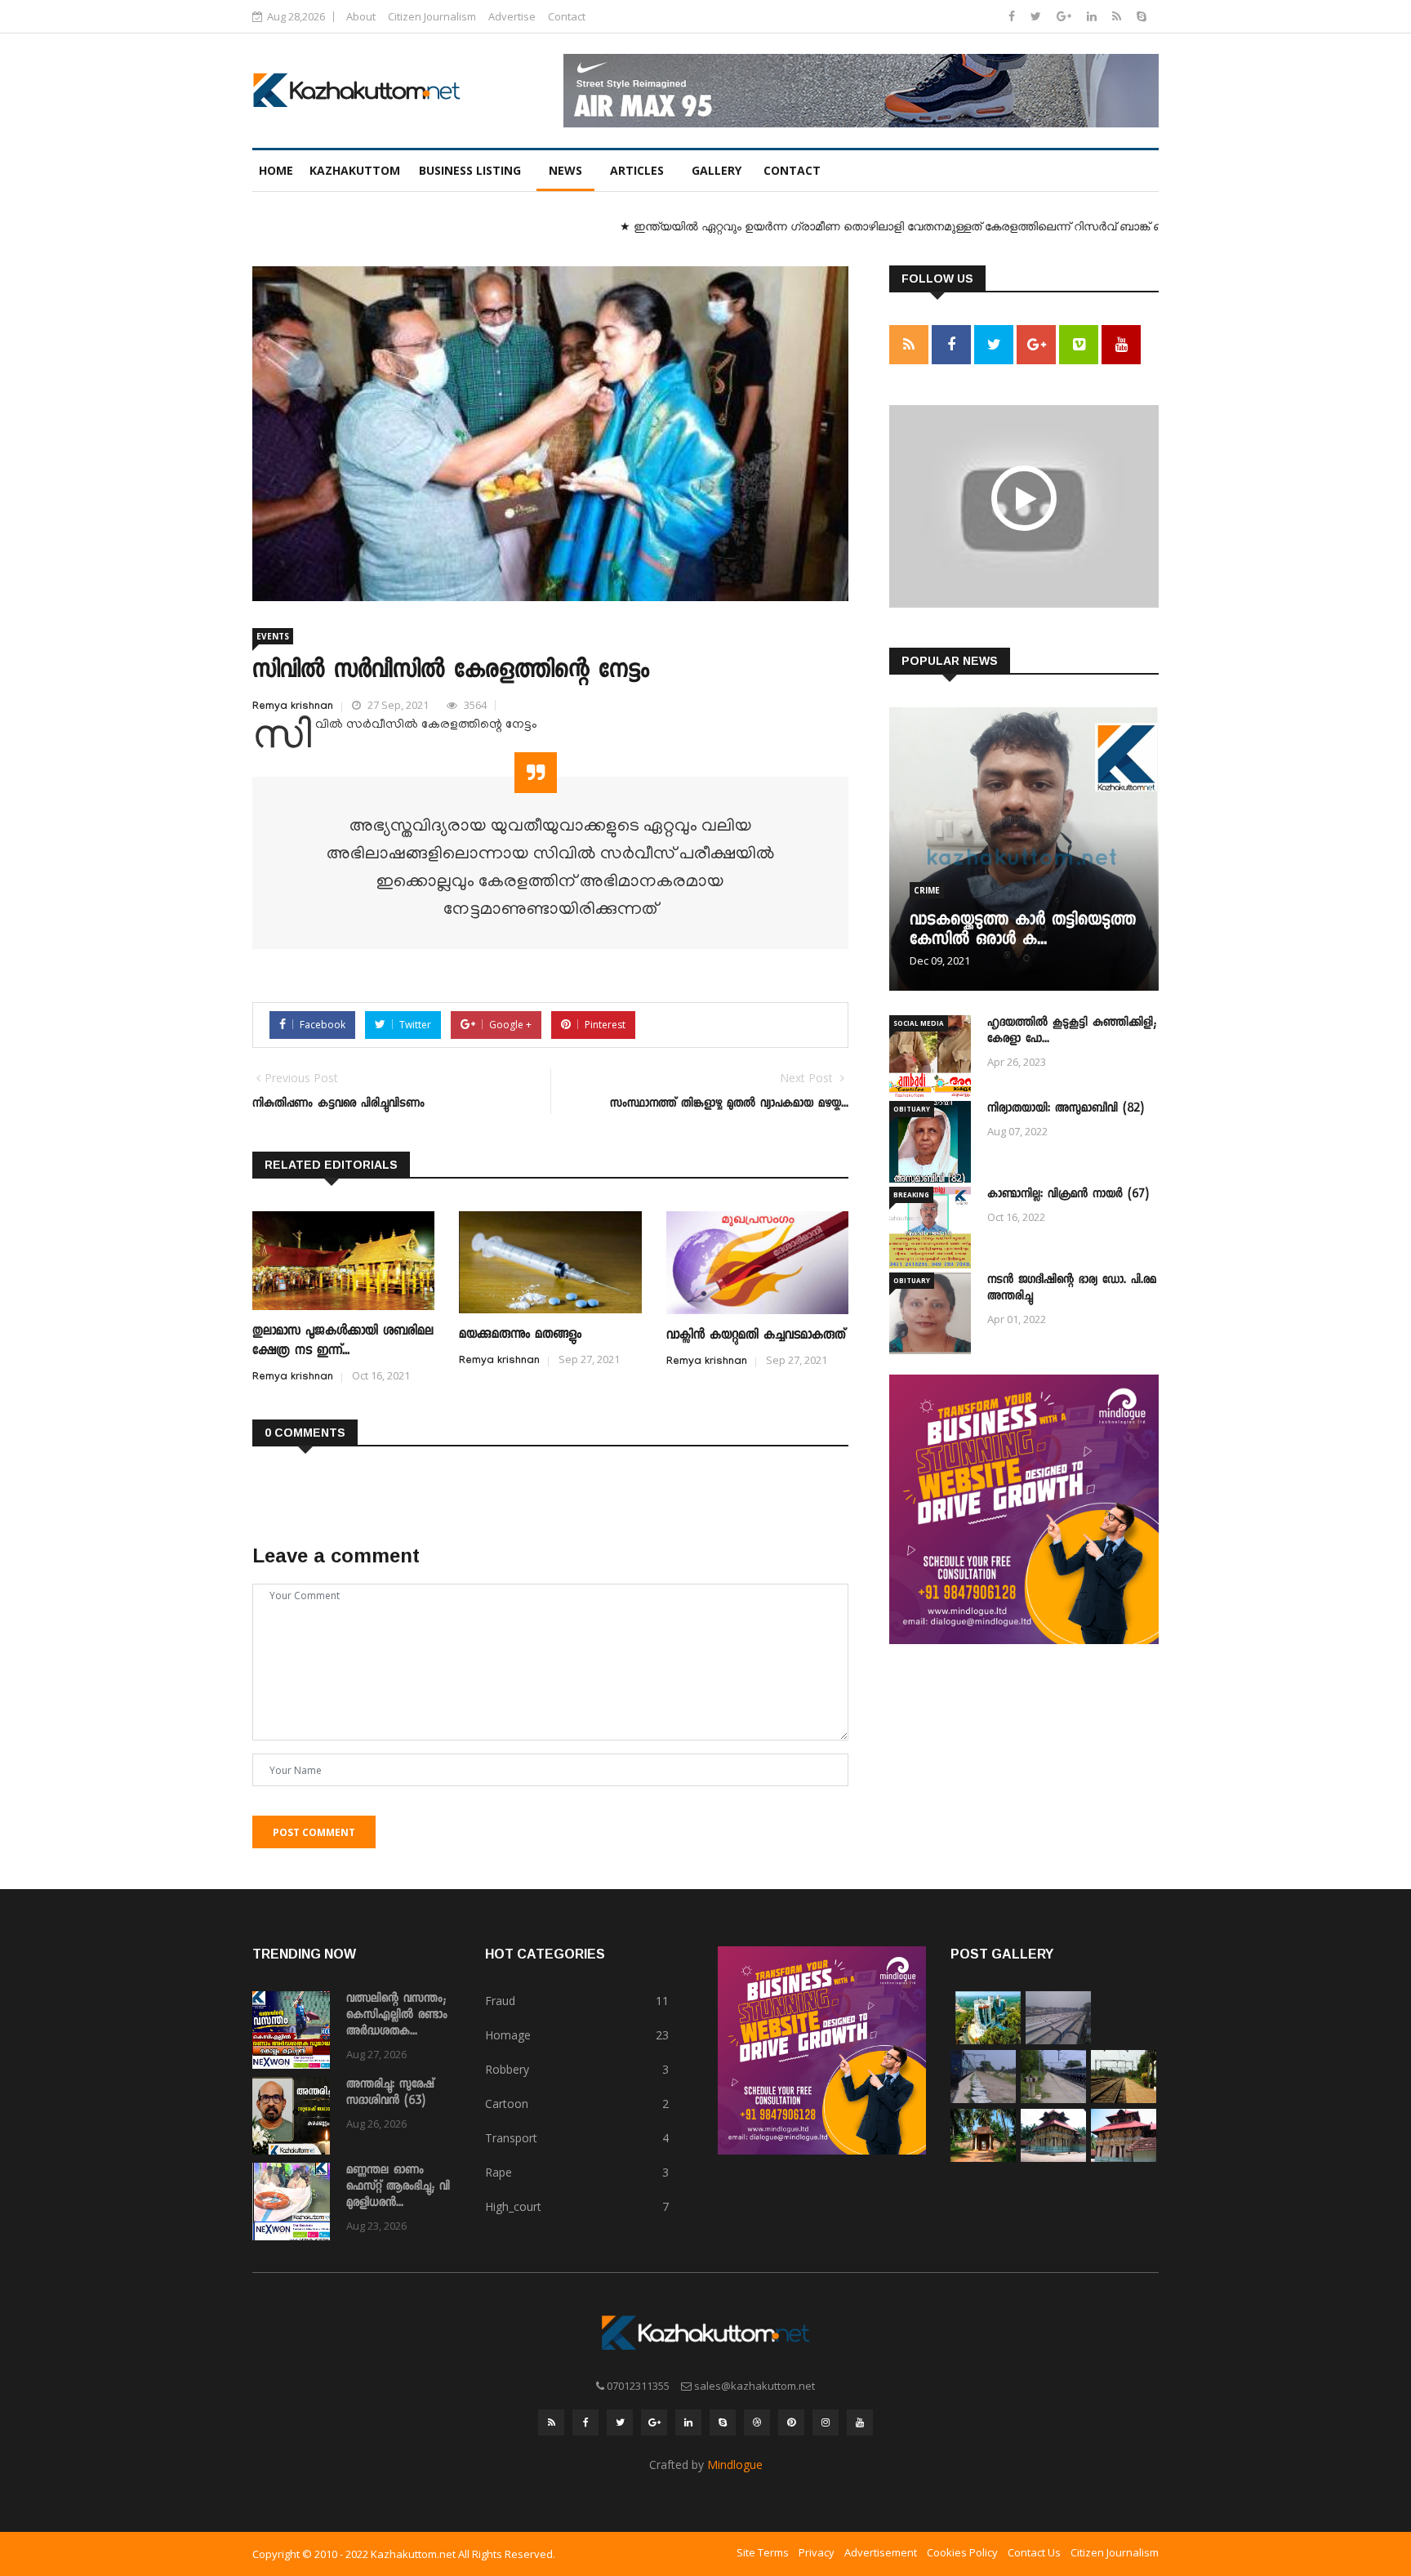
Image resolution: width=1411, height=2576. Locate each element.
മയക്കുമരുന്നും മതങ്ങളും (520, 1335)
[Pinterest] (791, 2422)
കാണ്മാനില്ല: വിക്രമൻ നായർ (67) (1068, 1195)
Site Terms (763, 2552)
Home (276, 170)
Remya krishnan (293, 707)
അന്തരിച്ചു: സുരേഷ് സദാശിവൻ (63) (390, 2093)
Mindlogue (735, 2465)
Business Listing (470, 170)
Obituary (912, 1109)
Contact (567, 16)
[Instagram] (826, 2422)
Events (273, 636)
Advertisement (881, 2552)
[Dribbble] (757, 2422)
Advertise (512, 16)
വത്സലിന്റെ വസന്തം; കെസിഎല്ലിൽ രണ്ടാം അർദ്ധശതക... (397, 2016)
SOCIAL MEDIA (919, 1023)
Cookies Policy (962, 2552)
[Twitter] (1037, 16)
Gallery (717, 170)
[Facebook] (1013, 16)
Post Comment (314, 1832)
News (565, 170)
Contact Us (1034, 2552)
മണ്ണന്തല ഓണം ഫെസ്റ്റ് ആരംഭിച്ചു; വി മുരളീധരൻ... (398, 2187)
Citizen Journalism (432, 16)
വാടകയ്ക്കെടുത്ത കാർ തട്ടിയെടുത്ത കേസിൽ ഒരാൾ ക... (1023, 931)
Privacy (817, 2552)
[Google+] (1066, 16)
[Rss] (1118, 16)
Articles (637, 170)
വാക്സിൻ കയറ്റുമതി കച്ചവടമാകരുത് (756, 1336)
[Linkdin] (1093, 16)
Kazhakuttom (355, 170)
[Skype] (1142, 16)
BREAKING (911, 1194)
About (361, 16)
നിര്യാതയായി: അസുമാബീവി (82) (1066, 1109)
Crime (927, 890)
